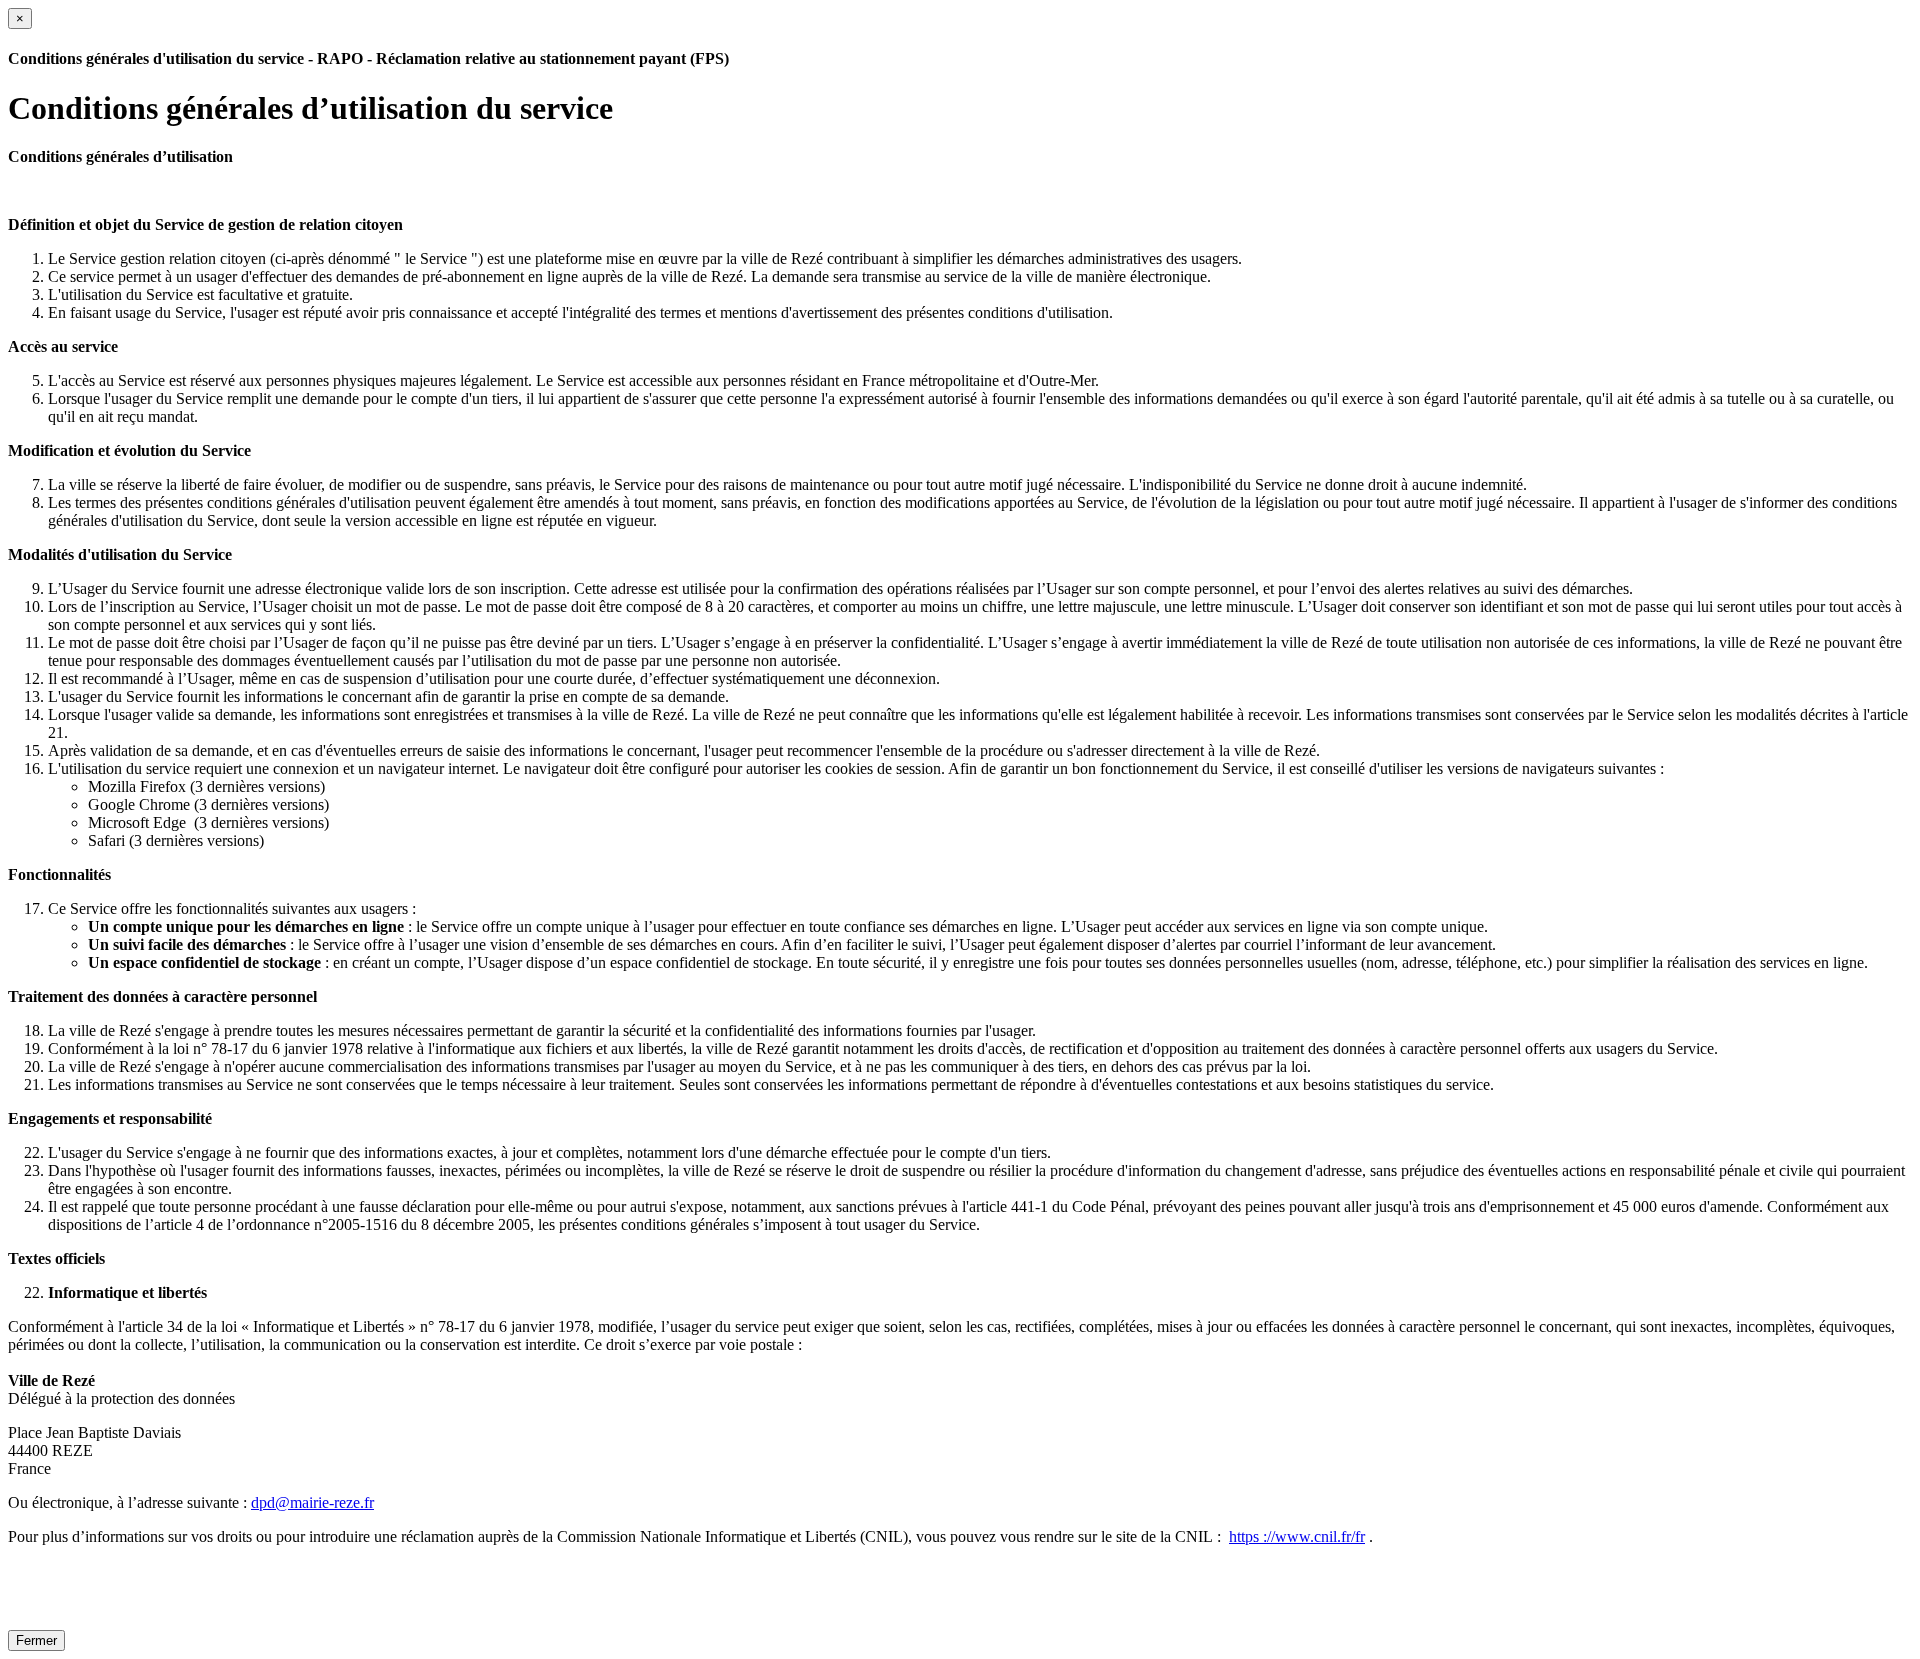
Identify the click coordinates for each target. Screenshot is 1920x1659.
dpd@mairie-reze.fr (312, 1502)
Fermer (36, 1640)
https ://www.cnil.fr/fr (1297, 1536)
